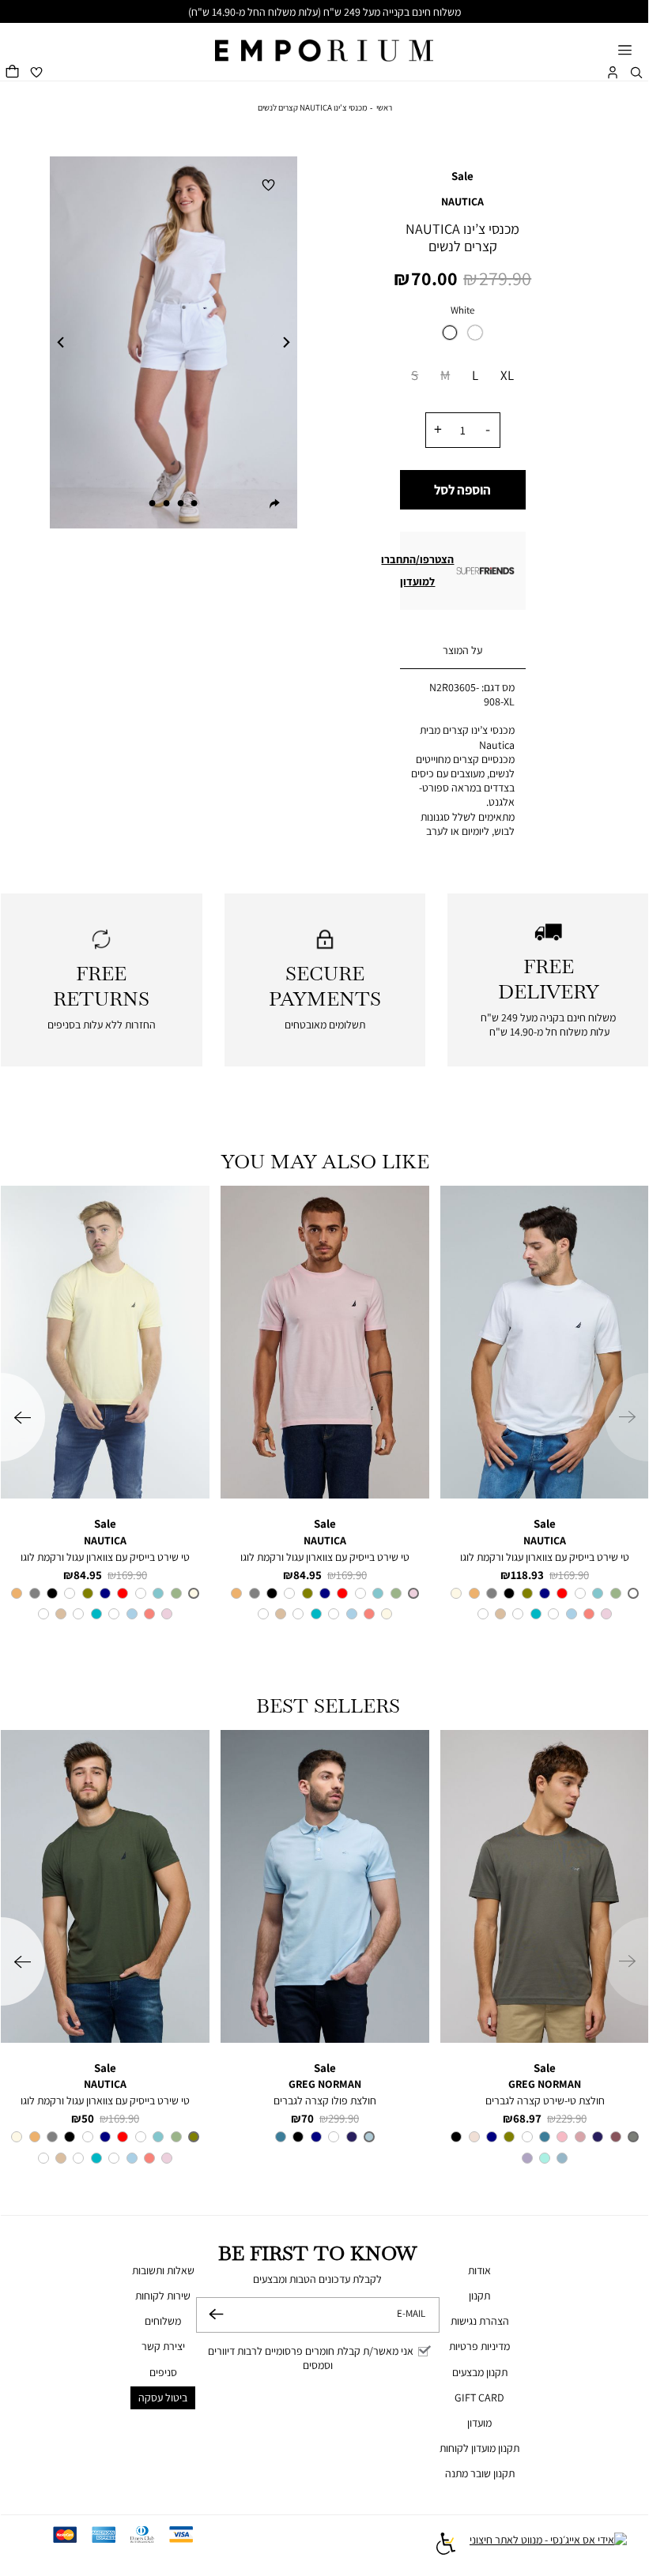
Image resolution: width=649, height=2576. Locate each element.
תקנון (479, 2296)
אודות (479, 2270)
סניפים (163, 2372)
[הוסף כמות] (438, 429)
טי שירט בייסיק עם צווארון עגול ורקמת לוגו (545, 1557)
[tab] (463, 651)
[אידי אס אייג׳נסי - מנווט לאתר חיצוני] (548, 2545)
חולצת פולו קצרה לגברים (325, 2100)
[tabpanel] (173, 342)
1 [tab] (194, 503)
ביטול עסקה (163, 2397)
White (462, 310)
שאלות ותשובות (163, 2270)
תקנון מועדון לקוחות (479, 2448)
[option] (450, 333)
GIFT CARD (479, 2397)
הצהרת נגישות (480, 2321)
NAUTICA (462, 201)
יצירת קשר (163, 2346)
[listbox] (463, 337)
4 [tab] (153, 503)
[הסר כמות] (488, 429)
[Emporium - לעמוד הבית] (324, 42)
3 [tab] (166, 503)
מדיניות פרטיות (479, 2346)
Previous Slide (61, 343)
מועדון (479, 2423)
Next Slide (286, 343)
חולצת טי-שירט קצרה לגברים (545, 2100)
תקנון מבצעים (480, 2372)
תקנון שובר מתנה (480, 2473)
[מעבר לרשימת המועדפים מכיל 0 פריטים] (36, 73)
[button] (636, 73)
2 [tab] (180, 503)
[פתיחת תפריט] (625, 51)
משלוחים (163, 2321)
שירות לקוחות (163, 2296)
